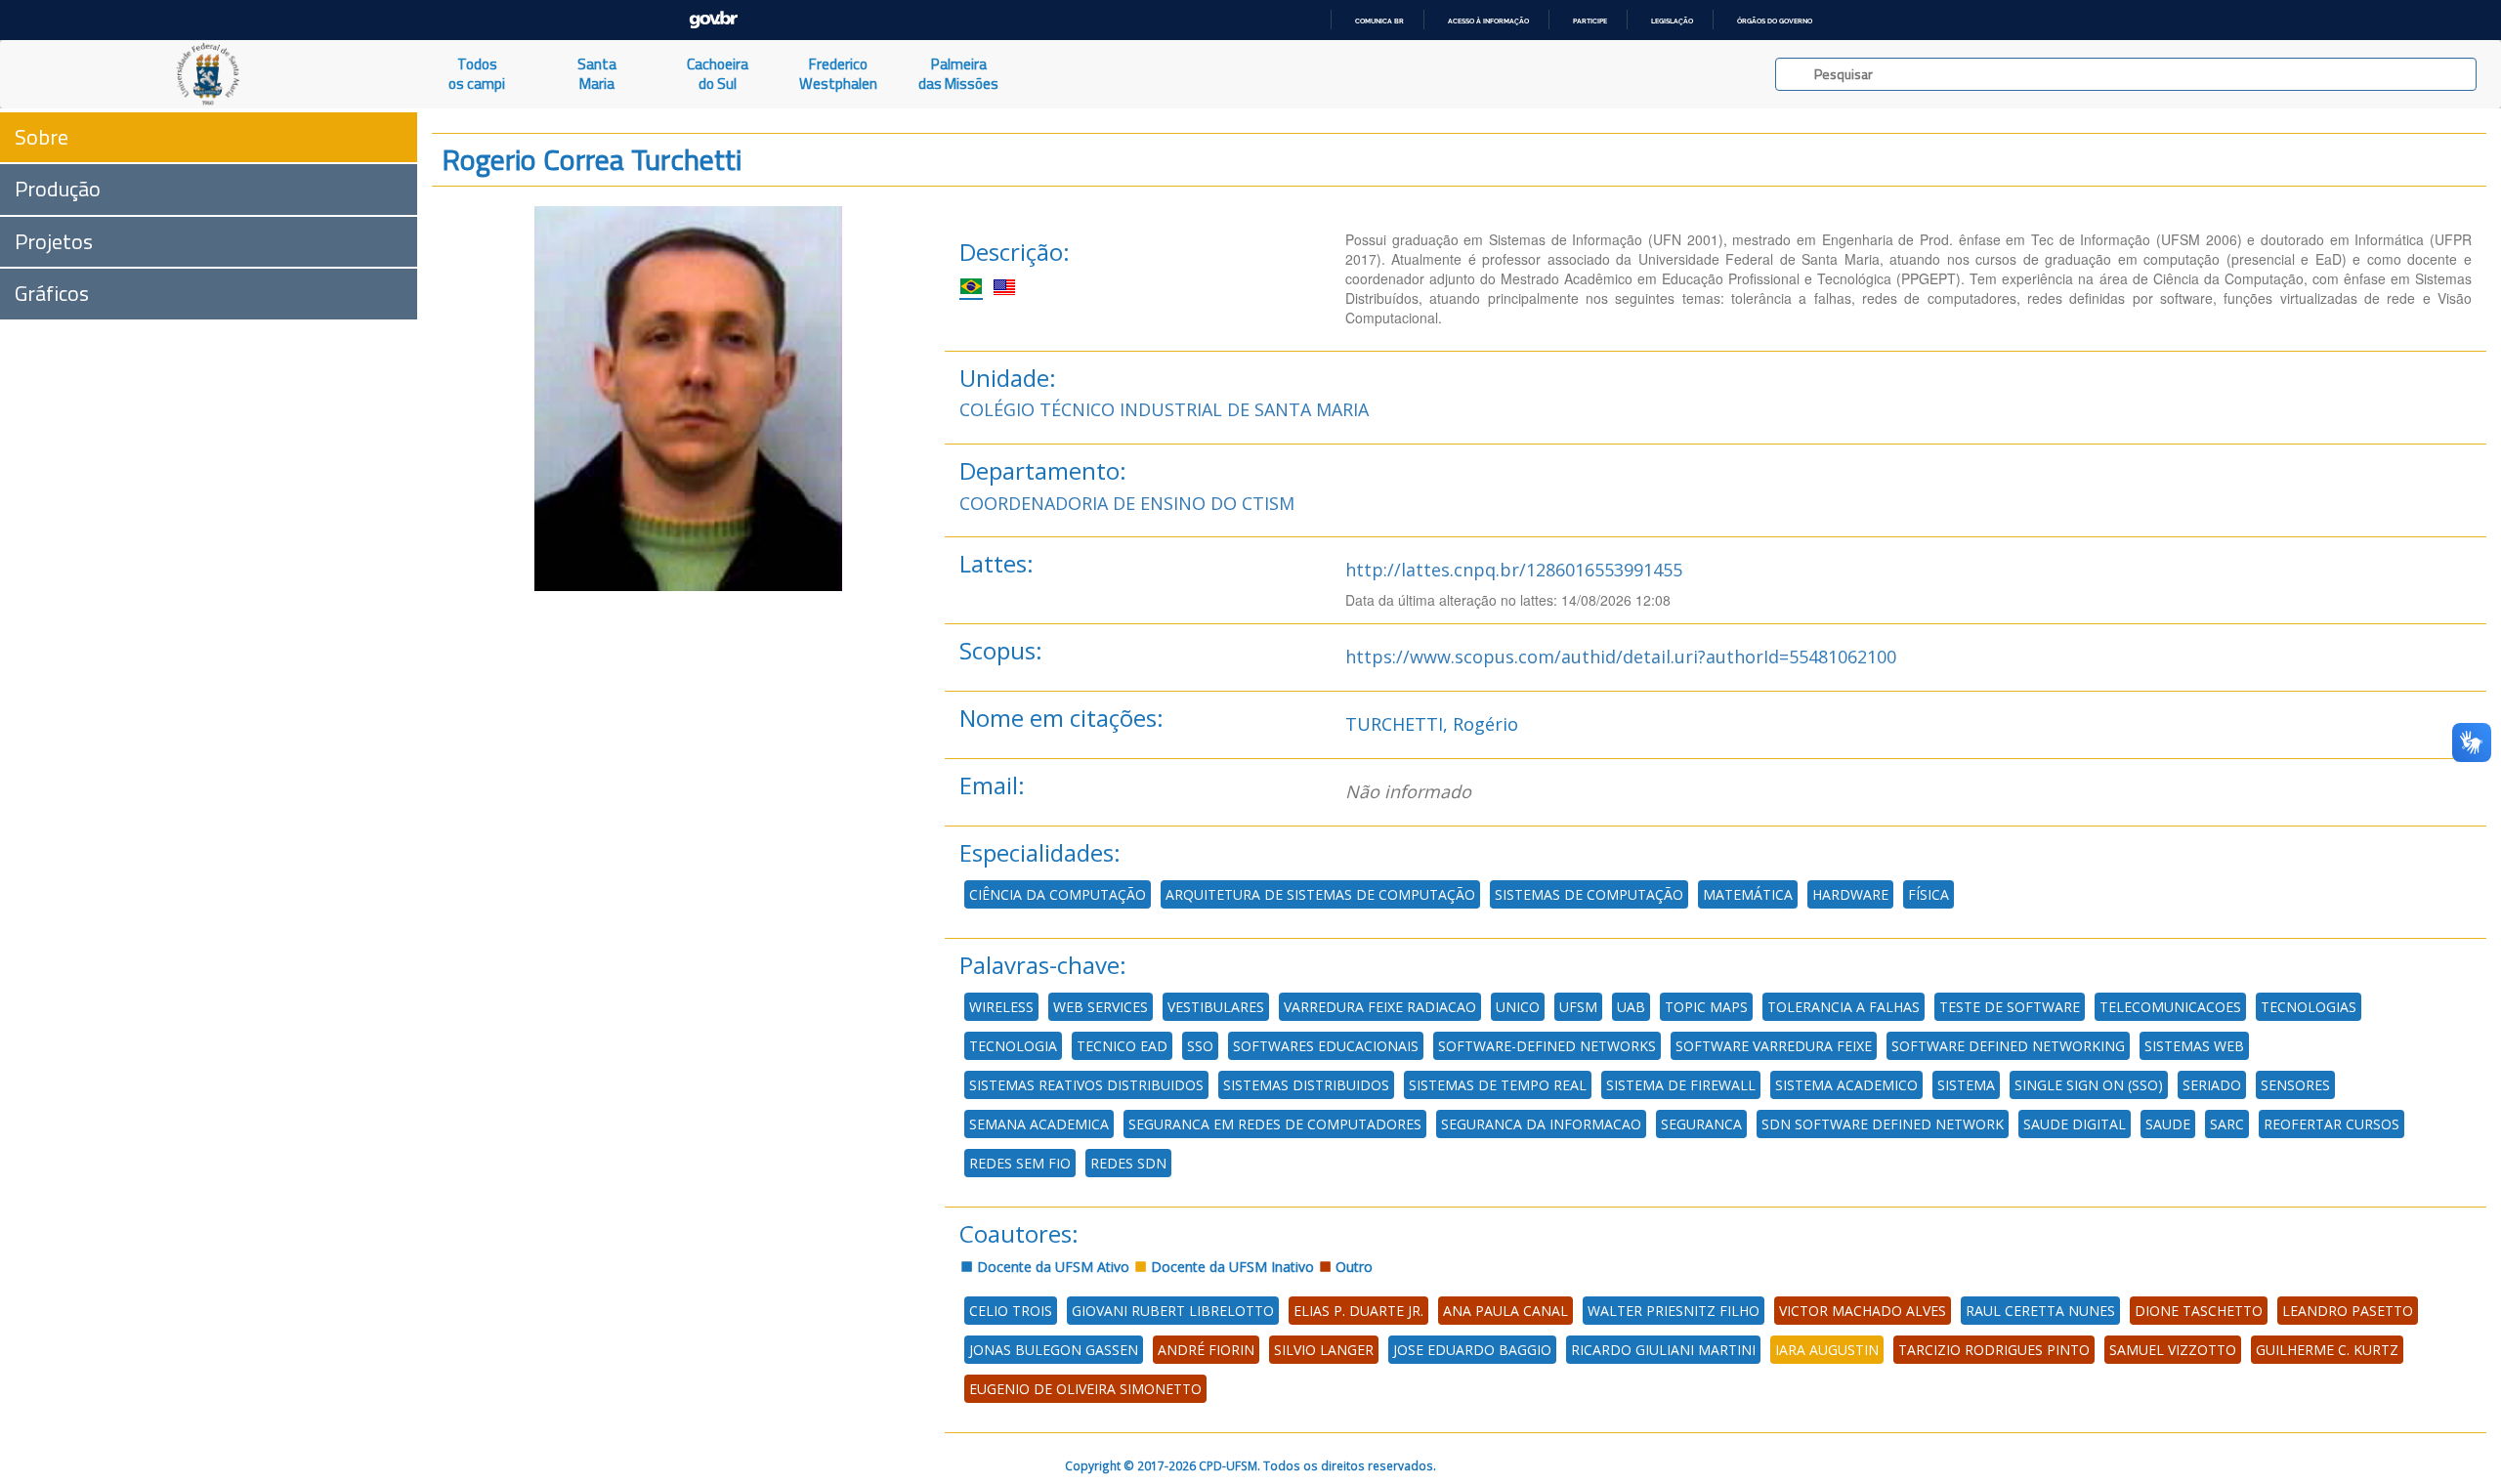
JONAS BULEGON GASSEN (1054, 1350)
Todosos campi (477, 74)
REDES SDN (1128, 1163)
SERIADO (2212, 1085)
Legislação (1672, 21)
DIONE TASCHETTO (2199, 1311)
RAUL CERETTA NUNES (2040, 1311)
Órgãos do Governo (1775, 21)
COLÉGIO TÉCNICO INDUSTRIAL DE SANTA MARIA (1164, 409)
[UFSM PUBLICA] (209, 74)
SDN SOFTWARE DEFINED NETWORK (1883, 1124)
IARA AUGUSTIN (1827, 1350)
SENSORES (2295, 1085)
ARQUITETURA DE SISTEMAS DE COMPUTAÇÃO (1320, 894)
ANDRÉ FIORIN (1206, 1350)
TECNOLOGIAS (2309, 1007)
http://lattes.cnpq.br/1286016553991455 (1514, 570)
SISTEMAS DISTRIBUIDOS (1306, 1085)
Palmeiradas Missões (958, 74)
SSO (1200, 1046)
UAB (1631, 1007)
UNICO (1518, 1007)
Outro (1352, 1267)
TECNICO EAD (1122, 1046)
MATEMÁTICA (1748, 894)
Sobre (42, 137)
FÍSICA (1929, 894)
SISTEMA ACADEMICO (1846, 1085)
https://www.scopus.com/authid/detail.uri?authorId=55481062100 (1621, 657)
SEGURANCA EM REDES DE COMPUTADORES (1275, 1124)
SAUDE (2168, 1124)
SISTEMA (1966, 1085)
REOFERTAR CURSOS (2331, 1124)
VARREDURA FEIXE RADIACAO (1380, 1007)
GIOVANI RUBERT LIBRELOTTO (1173, 1311)
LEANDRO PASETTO (2348, 1311)
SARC (2227, 1124)
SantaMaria (597, 74)
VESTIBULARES (1216, 1007)
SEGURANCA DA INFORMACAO (1541, 1124)
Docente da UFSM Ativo (1051, 1267)
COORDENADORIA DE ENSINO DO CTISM (1127, 503)
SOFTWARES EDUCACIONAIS (1326, 1046)
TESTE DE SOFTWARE (2010, 1007)
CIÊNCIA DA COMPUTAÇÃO (1058, 894)
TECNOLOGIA (1013, 1046)
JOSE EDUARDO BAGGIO (1472, 1350)
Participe (1590, 21)
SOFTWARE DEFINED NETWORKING (2008, 1046)
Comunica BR (1379, 21)
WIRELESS (1001, 1007)
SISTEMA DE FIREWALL (1681, 1085)
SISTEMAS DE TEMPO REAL (1498, 1085)
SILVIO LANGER (1324, 1350)
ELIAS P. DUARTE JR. (1358, 1311)
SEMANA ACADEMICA (1039, 1124)
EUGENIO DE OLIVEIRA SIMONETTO (1085, 1389)
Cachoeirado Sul (718, 74)
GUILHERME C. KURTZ (2327, 1350)
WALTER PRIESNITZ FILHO (1674, 1311)
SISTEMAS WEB (2194, 1046)
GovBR (713, 20)
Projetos (54, 241)
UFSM (1578, 1007)
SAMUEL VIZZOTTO (2173, 1350)
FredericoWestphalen (838, 74)
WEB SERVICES (1101, 1007)
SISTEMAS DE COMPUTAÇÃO (1589, 894)
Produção (58, 189)
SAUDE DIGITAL (2075, 1124)
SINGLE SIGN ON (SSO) (2089, 1085)
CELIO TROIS (1011, 1311)
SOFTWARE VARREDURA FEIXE (1774, 1046)
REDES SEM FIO (1020, 1163)
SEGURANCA (1701, 1124)
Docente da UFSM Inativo (1230, 1267)
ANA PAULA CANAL (1505, 1311)
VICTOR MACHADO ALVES (1863, 1311)
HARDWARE (1850, 894)
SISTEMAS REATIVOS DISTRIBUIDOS (1086, 1085)
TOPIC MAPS (1706, 1007)
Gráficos (52, 293)
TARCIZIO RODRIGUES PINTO (1994, 1350)
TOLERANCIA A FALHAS (1844, 1007)
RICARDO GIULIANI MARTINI (1663, 1350)
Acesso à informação (1488, 21)
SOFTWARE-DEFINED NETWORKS (1547, 1046)
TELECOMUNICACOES (2170, 1007)
